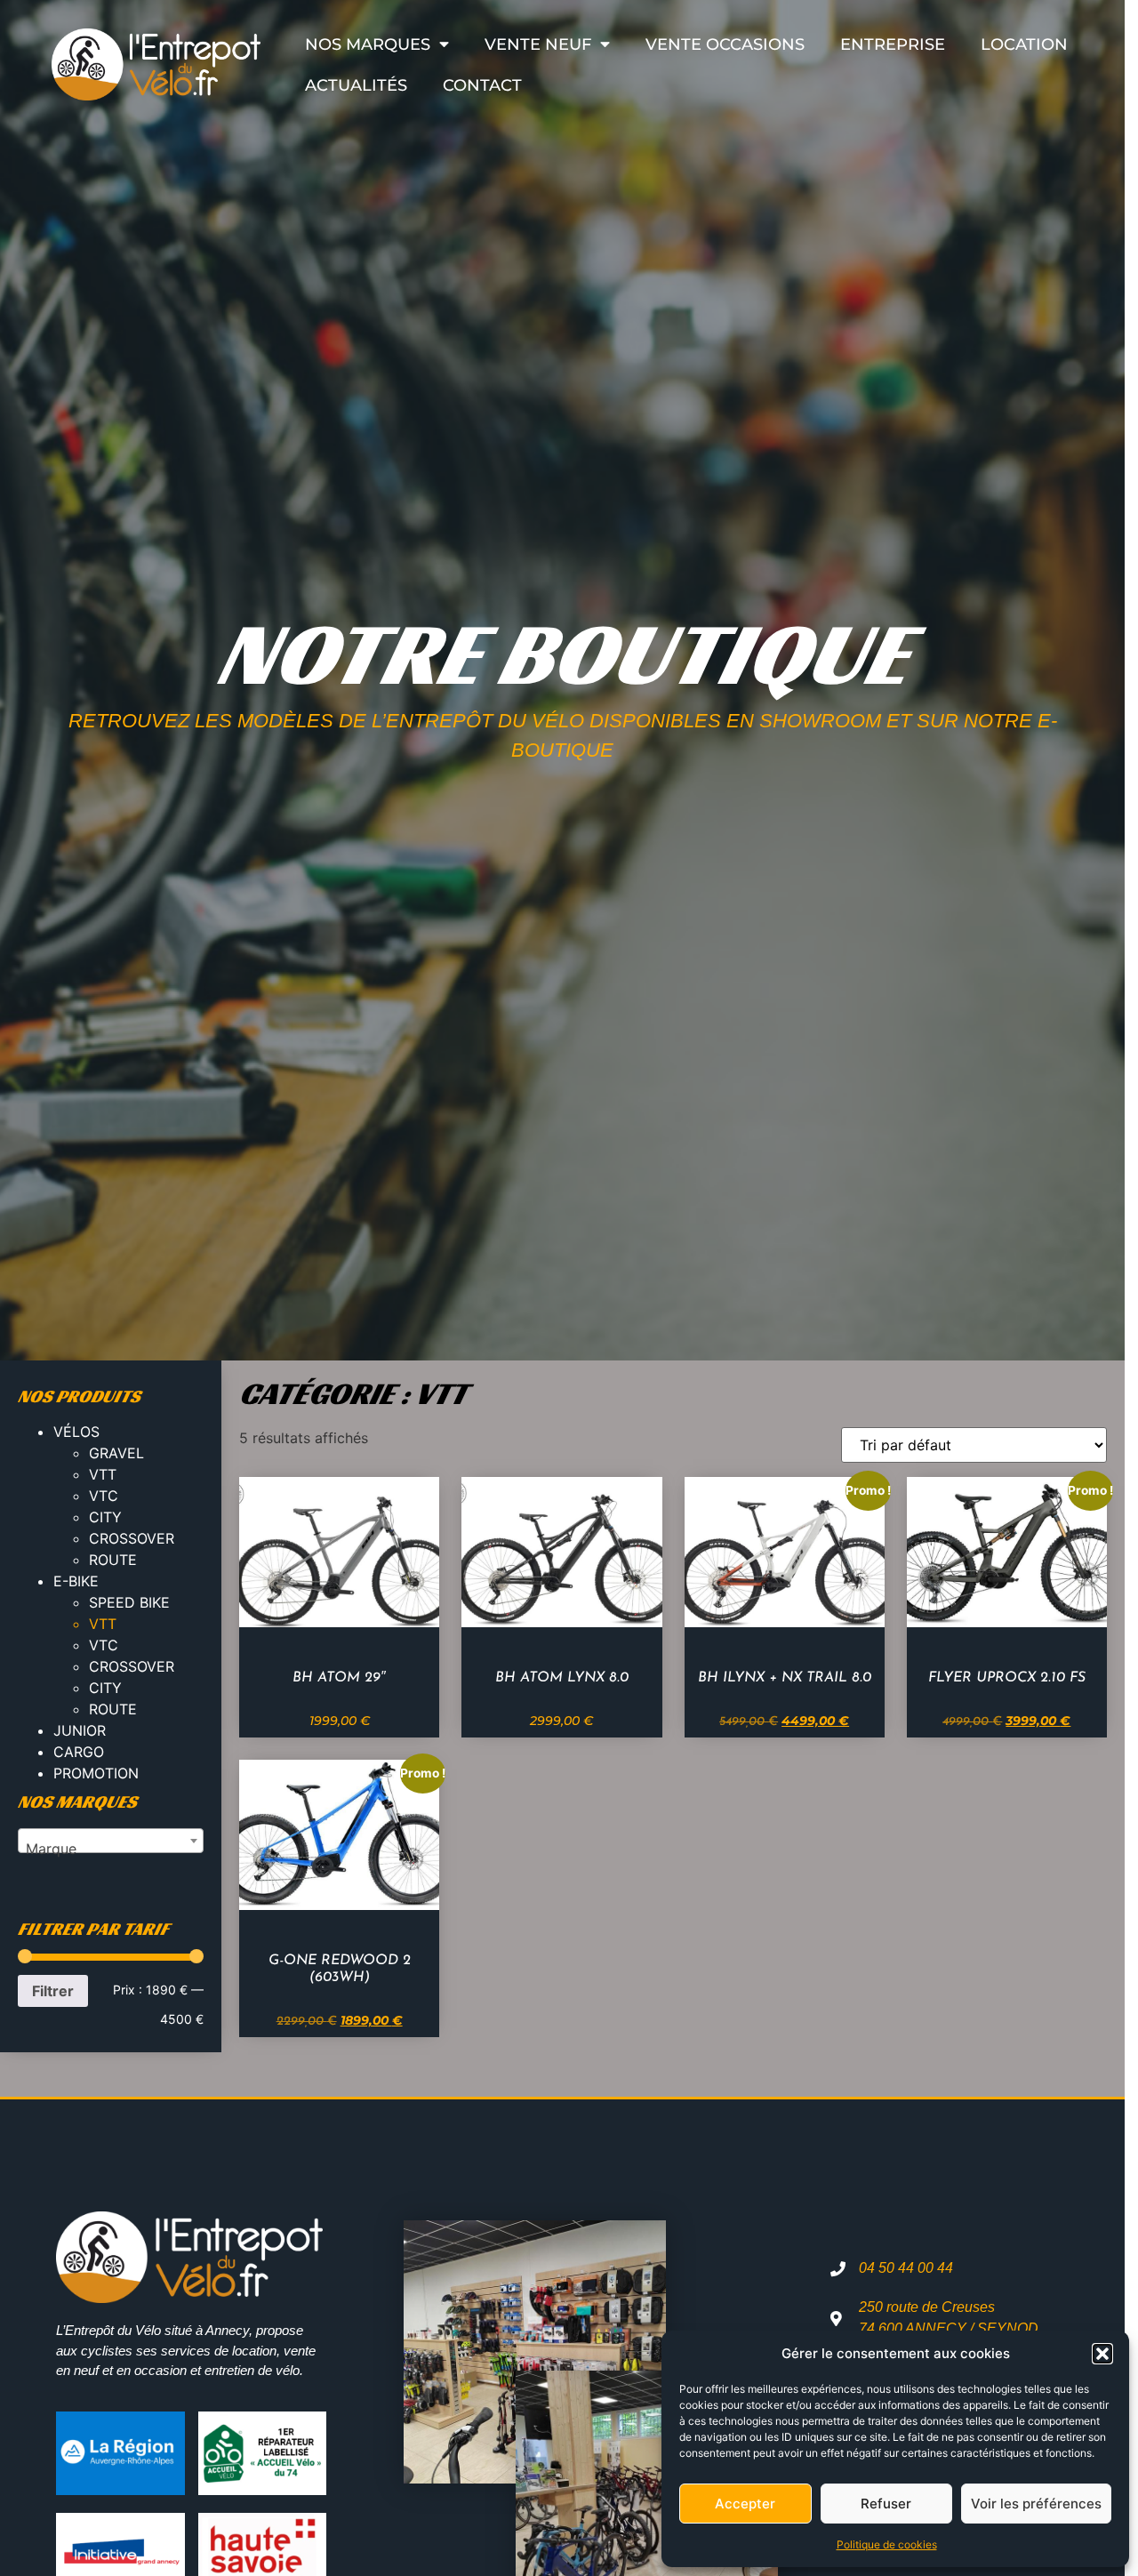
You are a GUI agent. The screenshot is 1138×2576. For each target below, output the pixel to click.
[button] (1102, 2354)
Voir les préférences (1036, 2504)
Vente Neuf (538, 44)
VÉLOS (76, 1432)
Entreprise (893, 44)
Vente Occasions (725, 44)
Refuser (886, 2504)
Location (1024, 44)
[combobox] (111, 1841)
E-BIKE (76, 1581)
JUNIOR (80, 1730)
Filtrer (53, 1991)
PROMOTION (96, 1773)
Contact (482, 85)
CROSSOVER (132, 1538)
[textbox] (111, 1849)
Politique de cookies (887, 2544)
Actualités (356, 85)
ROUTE (113, 1560)
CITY (105, 1517)
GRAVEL (116, 1453)
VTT (103, 1474)
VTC (104, 1496)
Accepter (745, 2504)
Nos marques (368, 44)
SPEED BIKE (129, 1602)
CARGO (79, 1752)
